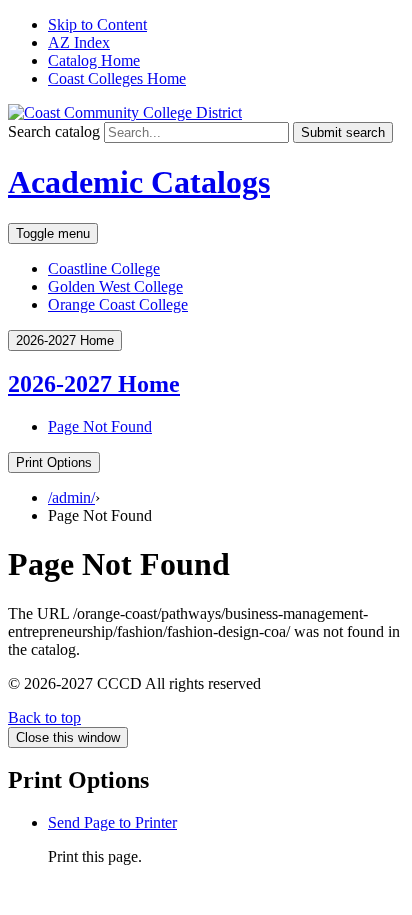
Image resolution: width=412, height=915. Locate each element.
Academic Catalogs (139, 182)
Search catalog (54, 131)
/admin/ (71, 497)
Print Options (54, 462)
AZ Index (79, 42)
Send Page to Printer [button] (112, 822)
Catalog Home (94, 60)
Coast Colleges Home (117, 78)
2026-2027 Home (94, 384)
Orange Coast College (118, 304)
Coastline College (104, 268)
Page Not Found (100, 426)
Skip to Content (97, 24)
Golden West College (115, 286)
